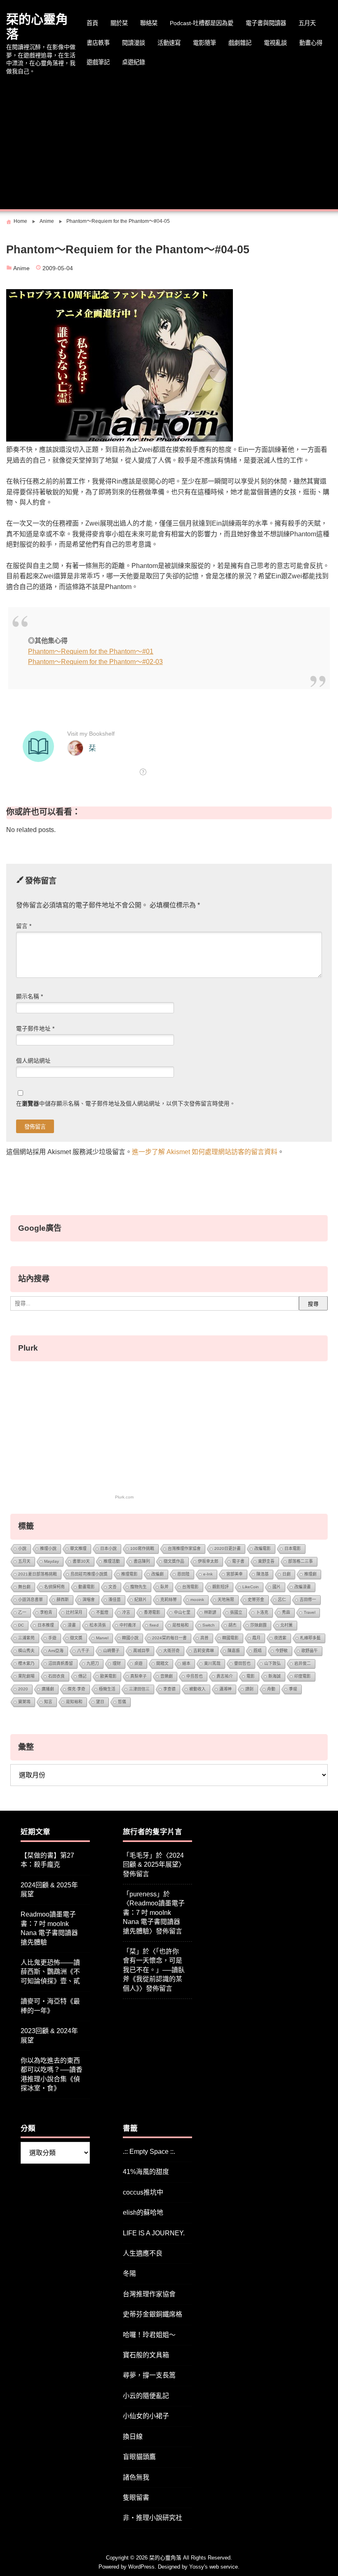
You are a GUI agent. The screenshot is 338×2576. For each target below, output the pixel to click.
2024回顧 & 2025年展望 (49, 1890)
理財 (117, 1663)
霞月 (256, 1638)
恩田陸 (183, 1574)
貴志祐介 (225, 1676)
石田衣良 (56, 1676)
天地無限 (226, 1600)
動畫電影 (87, 1587)
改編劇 (157, 1574)
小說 (22, 1549)
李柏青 (46, 1612)
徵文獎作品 (174, 1561)
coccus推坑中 (143, 2192)
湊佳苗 (115, 1600)
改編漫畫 (303, 1587)
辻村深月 (74, 1612)
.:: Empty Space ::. (149, 2152)
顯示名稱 (29, 997)
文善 (113, 1587)
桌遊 (138, 1663)
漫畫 (72, 1625)
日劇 (286, 1574)
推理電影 (129, 1574)
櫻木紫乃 (26, 1663)
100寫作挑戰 (142, 1549)
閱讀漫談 (134, 43)
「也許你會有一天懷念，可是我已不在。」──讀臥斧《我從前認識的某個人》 (154, 1970)
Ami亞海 (56, 1651)
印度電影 (303, 1676)
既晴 (258, 1651)
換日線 (133, 2437)
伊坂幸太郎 (208, 1561)
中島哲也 (195, 1676)
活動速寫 (169, 43)
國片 (277, 1587)
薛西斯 (63, 1600)
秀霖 (286, 1612)
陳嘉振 (234, 1651)
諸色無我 (136, 2477)
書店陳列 (142, 1561)
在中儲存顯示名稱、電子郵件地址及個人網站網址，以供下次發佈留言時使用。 (126, 1104)
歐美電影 (108, 1676)
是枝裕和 (181, 1625)
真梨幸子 (138, 1676)
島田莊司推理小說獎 (89, 1574)
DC (21, 1625)
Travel (310, 1612)
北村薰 (286, 1625)
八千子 (83, 1651)
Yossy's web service (214, 2567)
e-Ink (208, 1574)
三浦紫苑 (26, 1638)
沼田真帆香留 (61, 1663)
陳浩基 (263, 1574)
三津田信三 (139, 1689)
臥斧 (164, 1587)
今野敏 (282, 1651)
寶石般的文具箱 (146, 2355)
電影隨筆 (204, 43)
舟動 (271, 1689)
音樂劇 (167, 1676)
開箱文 (162, 1663)
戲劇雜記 (240, 43)
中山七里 (182, 1612)
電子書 (238, 1561)
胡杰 (232, 1625)
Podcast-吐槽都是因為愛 (202, 23)
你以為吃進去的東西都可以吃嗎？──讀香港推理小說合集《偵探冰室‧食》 (52, 2074)
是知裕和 (74, 1702)
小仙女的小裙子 (146, 2416)
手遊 (52, 1638)
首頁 (92, 23)
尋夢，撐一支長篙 (149, 2375)
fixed (154, 1625)
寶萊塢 (24, 1702)
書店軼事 (98, 43)
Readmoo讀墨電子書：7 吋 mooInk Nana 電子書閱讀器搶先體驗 (49, 1928)
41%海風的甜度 (146, 2172)
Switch (209, 1625)
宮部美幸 (235, 1574)
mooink (197, 1600)
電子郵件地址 (35, 1029)
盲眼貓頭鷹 (139, 2457)
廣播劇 (48, 1689)
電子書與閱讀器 (266, 23)
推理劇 (310, 1574)
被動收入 (197, 1689)
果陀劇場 (26, 1676)
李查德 (169, 1689)
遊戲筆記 (98, 62)
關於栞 (119, 23)
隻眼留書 (136, 2498)
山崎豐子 (111, 1651)
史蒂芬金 (256, 1600)
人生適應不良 (143, 2253)
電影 (251, 1676)
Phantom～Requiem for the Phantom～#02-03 (95, 662)
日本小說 (108, 1549)
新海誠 (275, 1676)
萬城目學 (141, 1651)
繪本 (186, 1663)
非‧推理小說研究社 (153, 2518)
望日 (100, 1702)
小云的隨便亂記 (146, 2396)
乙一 (22, 1612)
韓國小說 (130, 1638)
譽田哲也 (242, 1663)
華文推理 (78, 1549)
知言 (48, 1702)
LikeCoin (251, 1587)
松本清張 (98, 1625)
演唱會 (89, 1600)
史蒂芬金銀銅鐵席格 (153, 2314)
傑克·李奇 (76, 1689)
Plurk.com (124, 1497)
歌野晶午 (310, 1651)
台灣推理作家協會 (184, 1549)
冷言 (126, 1612)
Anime (21, 268)
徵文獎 (76, 1638)
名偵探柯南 (54, 1587)
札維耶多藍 (310, 1638)
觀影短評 (221, 1587)
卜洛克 (262, 1612)
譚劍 (249, 1689)
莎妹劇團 (258, 1625)
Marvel (102, 1638)
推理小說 (48, 1549)
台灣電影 (190, 1587)
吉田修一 (308, 1600)
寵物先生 (138, 1587)
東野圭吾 (266, 1561)
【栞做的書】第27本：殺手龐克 (47, 1860)
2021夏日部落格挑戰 (38, 1574)
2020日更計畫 (228, 1549)
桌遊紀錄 (134, 62)
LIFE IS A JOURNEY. (154, 2233)
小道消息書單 (31, 1600)
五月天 (307, 23)
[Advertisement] (169, 143)
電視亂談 (275, 43)
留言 (24, 926)
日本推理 (46, 1625)
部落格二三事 (300, 1561)
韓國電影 (230, 1638)
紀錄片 (141, 1600)
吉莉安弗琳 (204, 1651)
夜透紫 (280, 1638)
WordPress (141, 2567)
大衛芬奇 (171, 1651)
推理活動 (112, 1561)
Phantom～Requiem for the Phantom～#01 (91, 651)
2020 (23, 1689)
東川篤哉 (212, 1663)
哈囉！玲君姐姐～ (149, 2335)
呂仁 (282, 1600)
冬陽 (129, 2273)
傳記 (82, 1676)
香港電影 (152, 1612)
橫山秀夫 (26, 1651)
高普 (204, 1638)
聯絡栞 (149, 23)
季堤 (293, 1689)
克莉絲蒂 (169, 1600)
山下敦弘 (272, 1663)
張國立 (236, 1612)
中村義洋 (128, 1625)
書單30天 (81, 1561)
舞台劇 (24, 1587)
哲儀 (122, 1702)
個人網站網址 (33, 1061)
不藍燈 (102, 1612)
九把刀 (93, 1663)
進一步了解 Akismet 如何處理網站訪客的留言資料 (205, 1152)
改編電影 (263, 1549)
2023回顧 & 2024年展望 (49, 2035)
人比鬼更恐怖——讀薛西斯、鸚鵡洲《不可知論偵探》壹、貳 (50, 1972)
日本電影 (293, 1549)
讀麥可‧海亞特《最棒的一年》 (50, 2006)
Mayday (52, 1561)
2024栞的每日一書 (169, 1638)
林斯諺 (210, 1612)
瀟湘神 (225, 1689)
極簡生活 (107, 1689)
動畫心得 (311, 43)
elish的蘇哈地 (143, 2213)
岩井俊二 (303, 1663)
